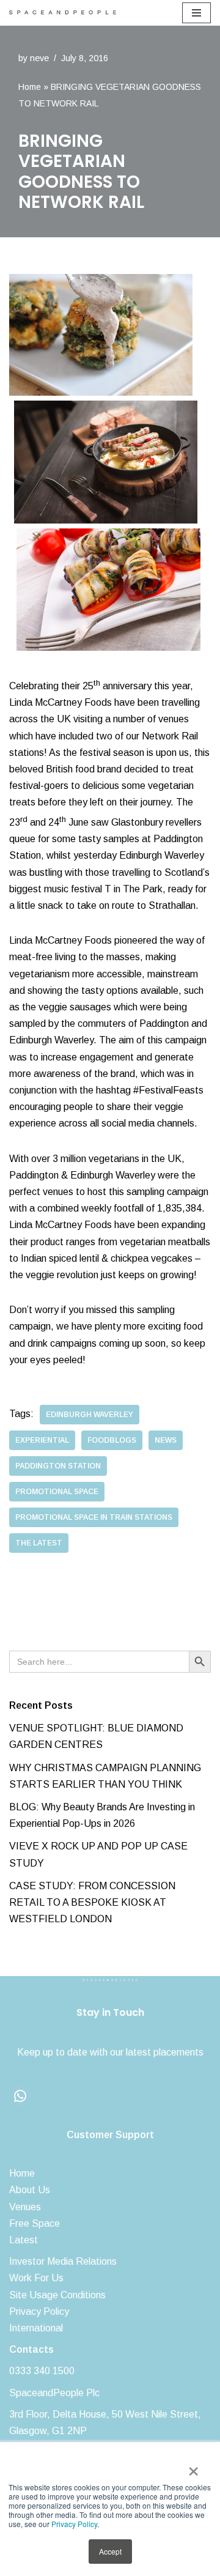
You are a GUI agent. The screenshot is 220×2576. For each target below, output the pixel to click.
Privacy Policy (74, 2524)
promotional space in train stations (94, 1517)
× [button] (193, 2467)
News (166, 1440)
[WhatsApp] (20, 2096)
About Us (30, 2190)
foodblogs (112, 1440)
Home (30, 87)
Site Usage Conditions (57, 2295)
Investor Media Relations (63, 2261)
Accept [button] (110, 2551)
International (36, 2328)
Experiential (42, 1440)
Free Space (35, 2223)
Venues (25, 2207)
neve (39, 58)
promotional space (57, 1492)
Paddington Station (58, 1466)
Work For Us (36, 2278)
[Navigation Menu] (196, 13)
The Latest (39, 1543)
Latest (24, 2240)
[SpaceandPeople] (66, 13)
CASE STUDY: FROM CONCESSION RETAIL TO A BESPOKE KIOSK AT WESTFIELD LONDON (92, 1902)
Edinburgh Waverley (90, 1415)
